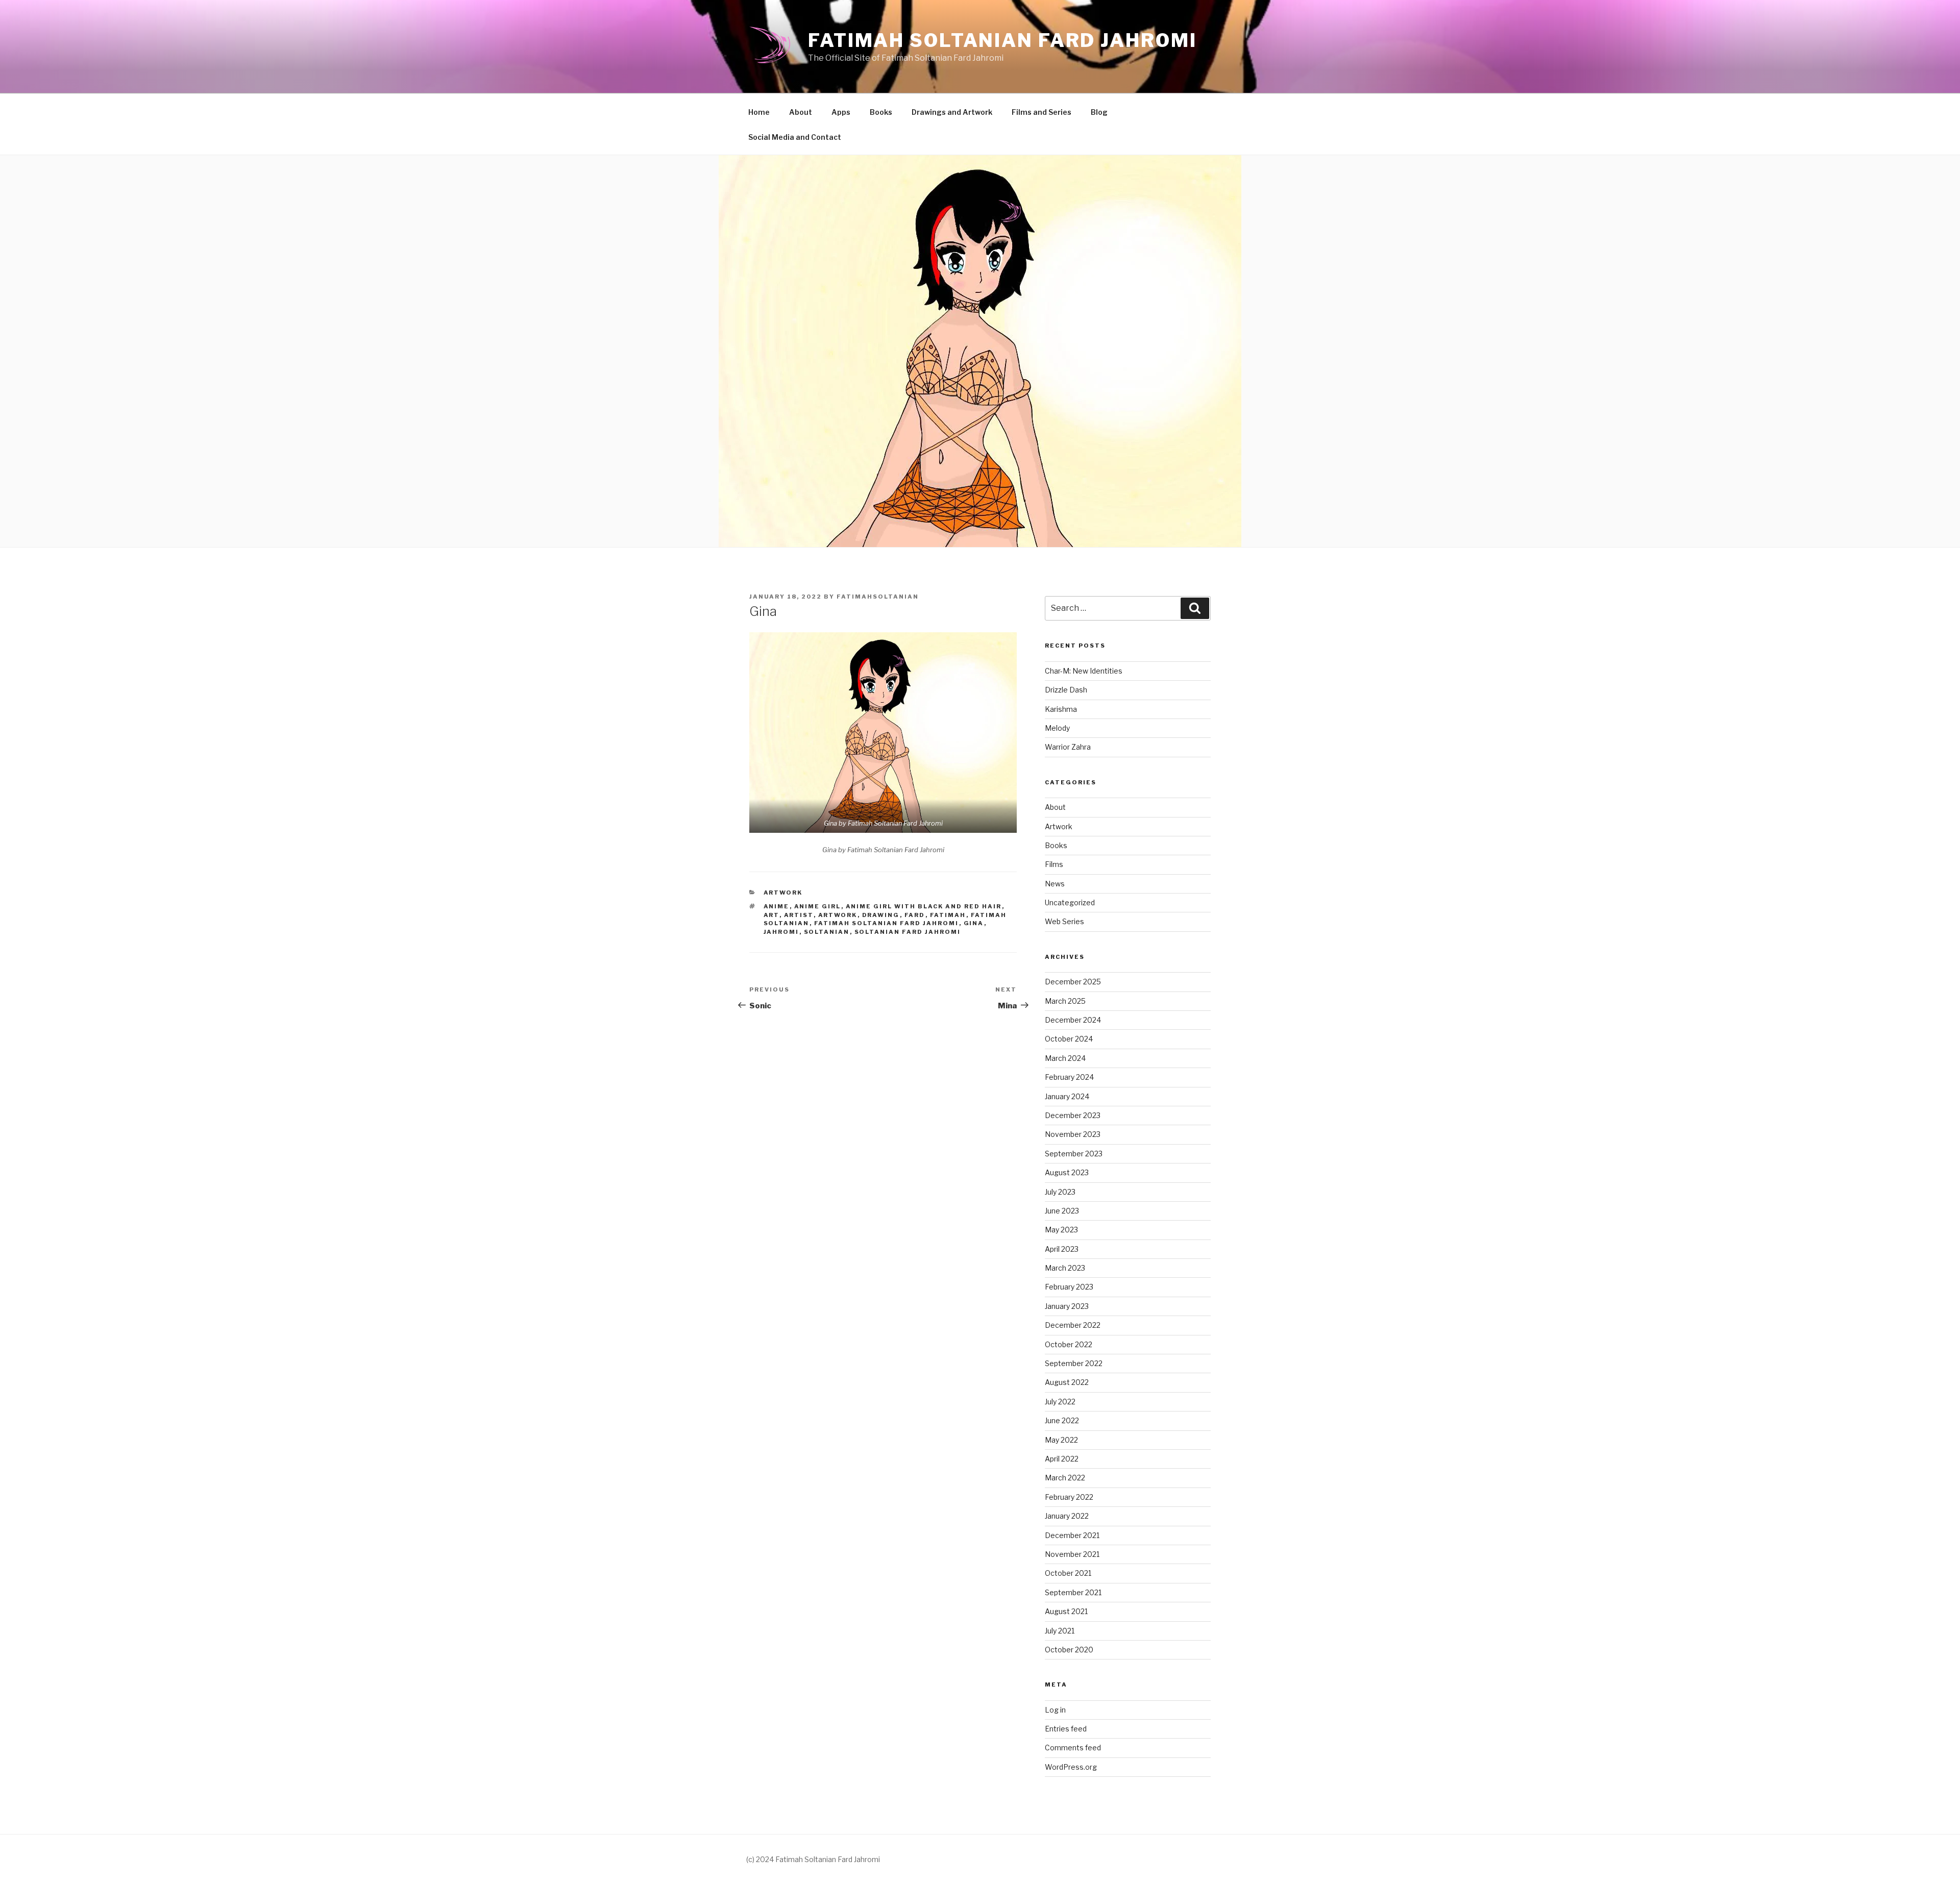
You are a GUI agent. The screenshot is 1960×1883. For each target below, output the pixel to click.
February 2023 (1069, 1287)
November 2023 (1073, 1134)
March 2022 (1065, 1478)
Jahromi (781, 932)
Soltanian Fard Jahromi (908, 932)
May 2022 (1061, 1440)
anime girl (818, 906)
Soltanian (827, 932)
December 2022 (1073, 1325)
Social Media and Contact (795, 137)
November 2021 (1072, 1554)
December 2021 (1072, 1535)
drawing (881, 915)
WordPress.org (1071, 1767)
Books (881, 112)
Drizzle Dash (1066, 690)
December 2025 (1073, 982)
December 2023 (1073, 1115)
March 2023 (1065, 1268)
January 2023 (1067, 1306)
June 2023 (1062, 1211)
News (1055, 884)
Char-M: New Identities (1084, 671)
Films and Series (1042, 112)
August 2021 (1066, 1611)
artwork (838, 915)
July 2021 (1060, 1631)
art (771, 915)
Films (1054, 864)
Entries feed (1066, 1729)
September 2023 (1074, 1154)
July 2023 (1060, 1192)
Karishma (1061, 709)
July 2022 (1060, 1402)
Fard (915, 915)
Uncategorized (1070, 902)
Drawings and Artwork (952, 112)
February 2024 (1069, 1077)
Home (759, 112)
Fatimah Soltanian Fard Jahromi (1002, 40)
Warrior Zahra (1068, 747)
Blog (1099, 112)
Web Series (1064, 921)
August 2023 (1067, 1172)
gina (974, 923)
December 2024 (1073, 1020)
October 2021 (1068, 1573)
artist (799, 915)
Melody (1057, 728)
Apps (841, 112)
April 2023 (1062, 1249)
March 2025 (1065, 1001)
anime (777, 906)
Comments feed (1073, 1748)
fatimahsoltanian (878, 597)
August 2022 (1067, 1382)
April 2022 (1062, 1459)
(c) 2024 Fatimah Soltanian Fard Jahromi (813, 1859)
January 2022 (1067, 1516)
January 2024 (1067, 1096)
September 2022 (1074, 1363)
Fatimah (948, 915)
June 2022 (1062, 1420)
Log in (1055, 1710)
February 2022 (1069, 1497)
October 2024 (1069, 1039)
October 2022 (1069, 1344)
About (801, 112)
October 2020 (1069, 1650)
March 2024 (1065, 1058)
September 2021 (1073, 1592)
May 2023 (1061, 1230)
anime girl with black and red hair (924, 906)
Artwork (783, 893)
